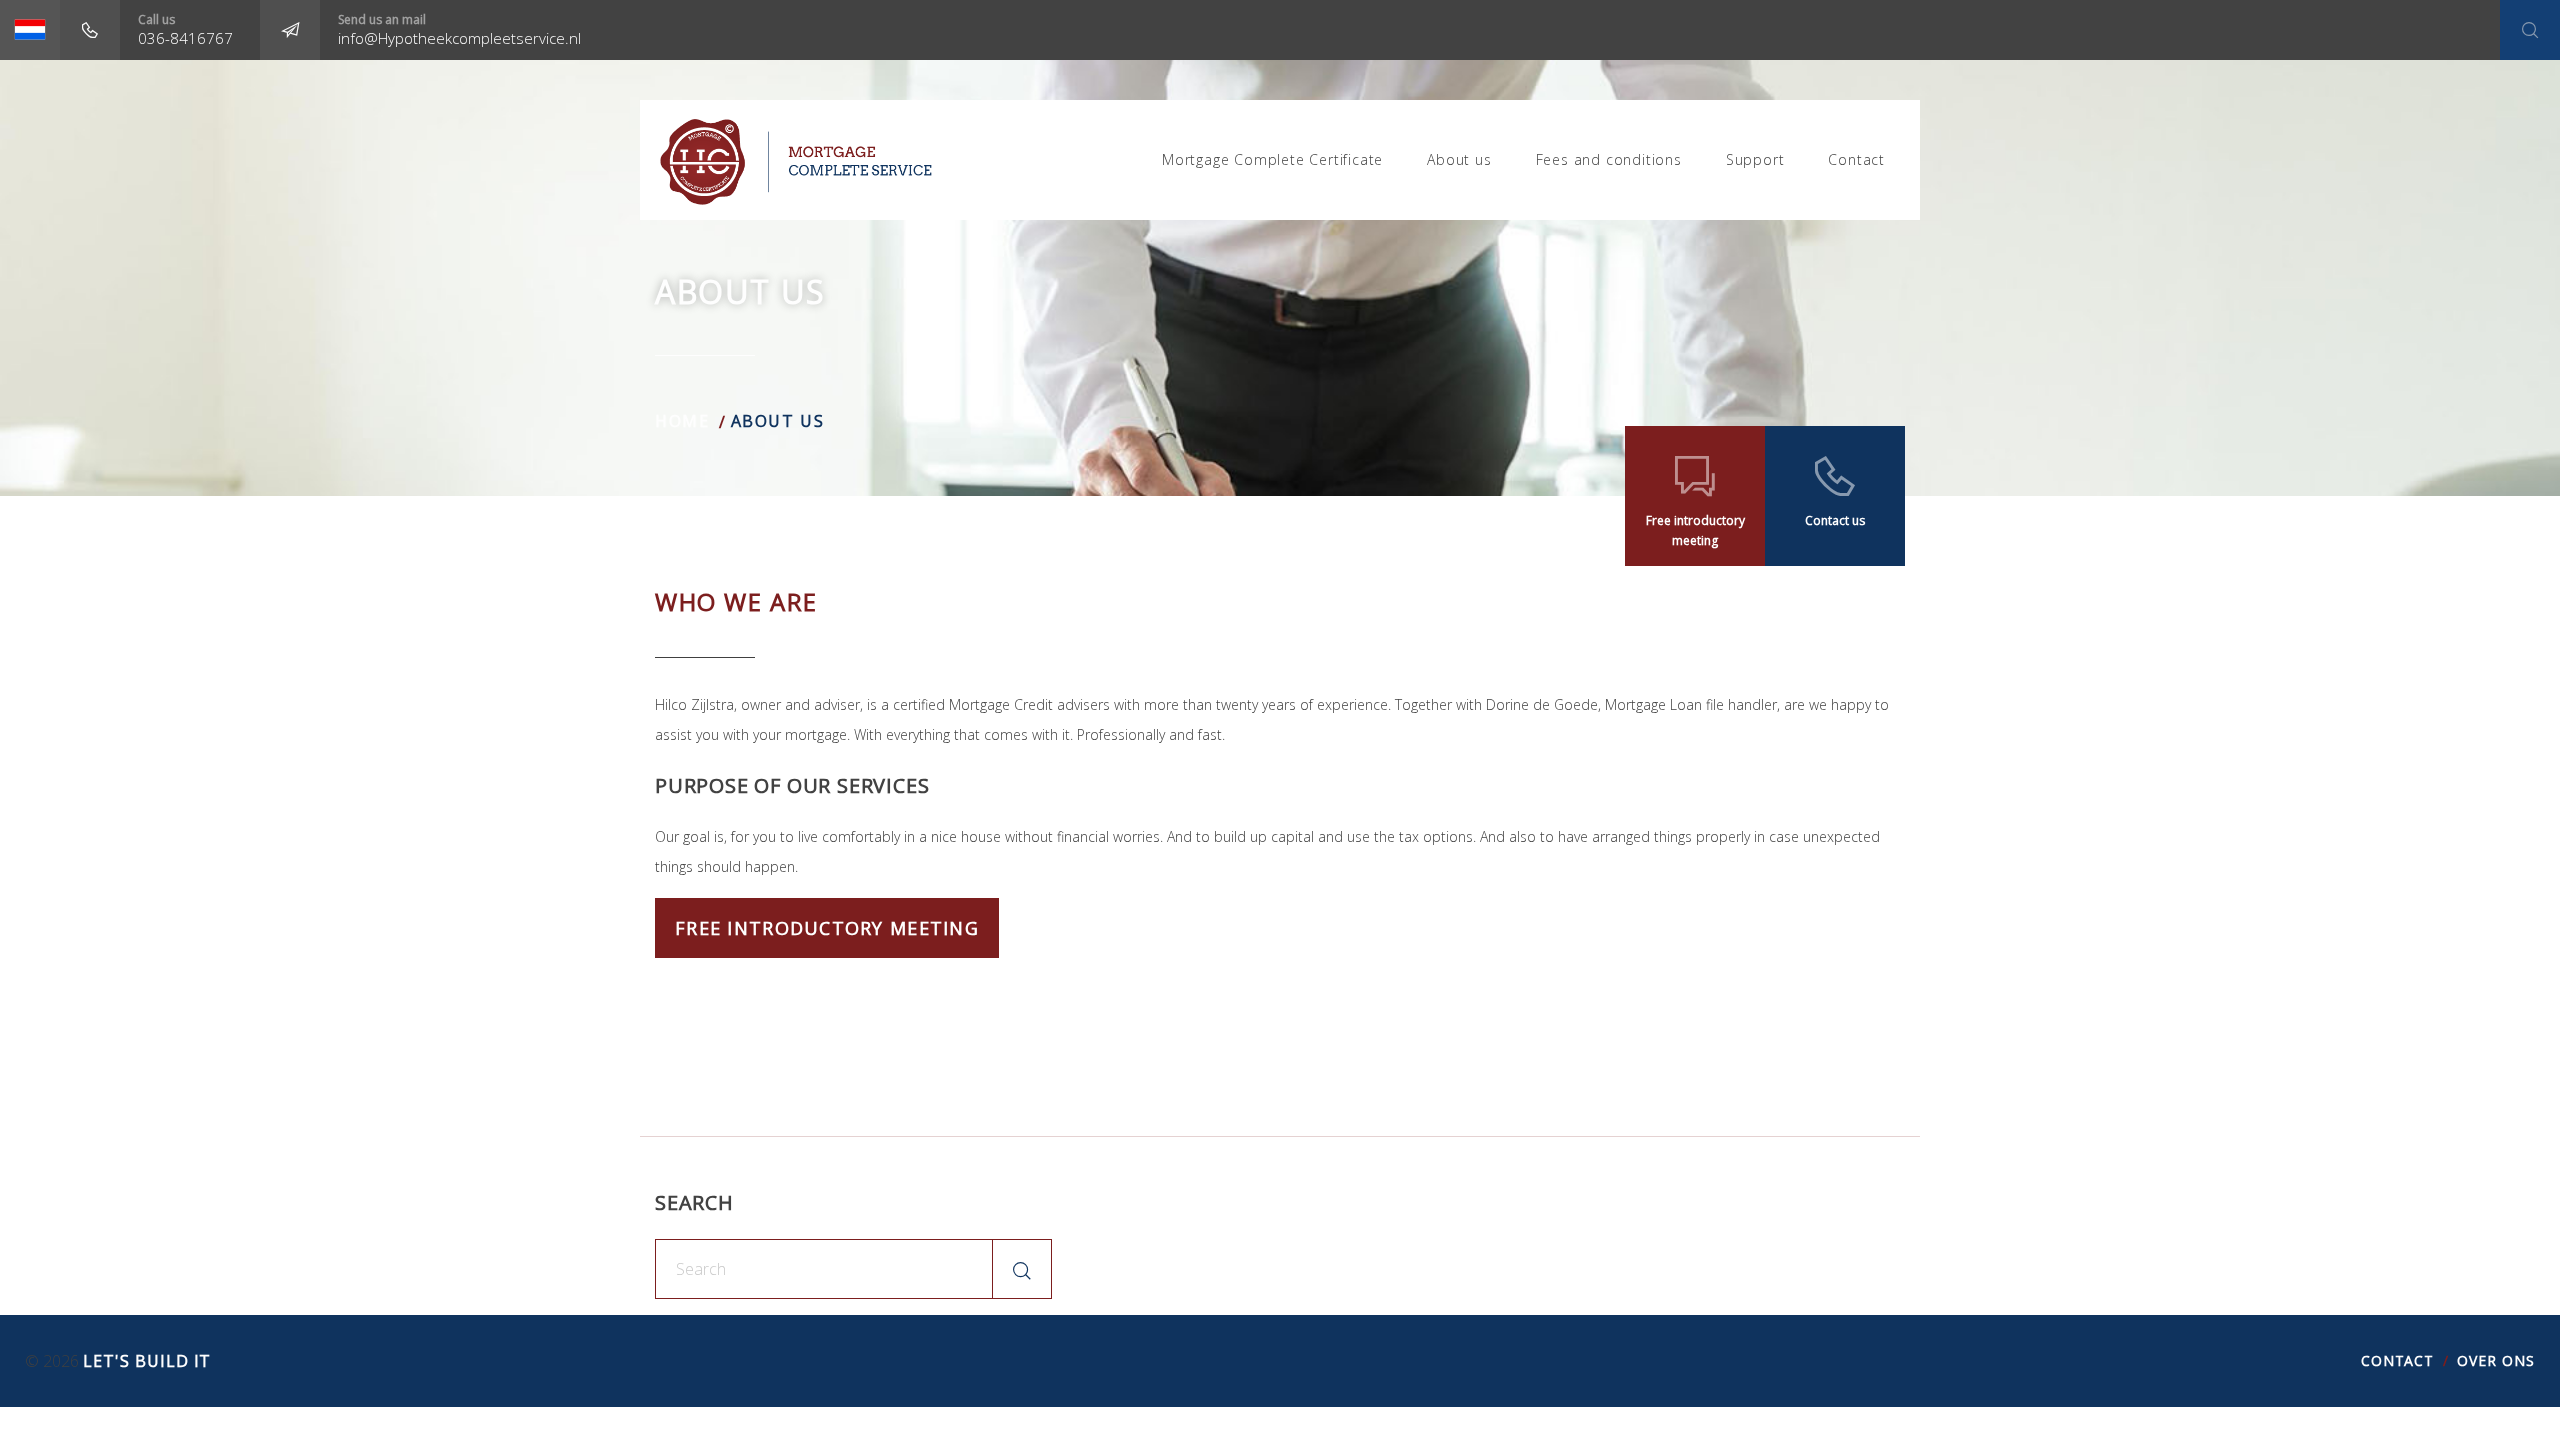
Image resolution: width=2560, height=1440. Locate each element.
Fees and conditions (1609, 159)
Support (1755, 159)
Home (682, 421)
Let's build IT (147, 1361)
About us (1459, 159)
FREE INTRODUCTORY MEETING (827, 928)
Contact (1856, 159)
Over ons (2496, 1360)
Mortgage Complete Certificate (1272, 159)
